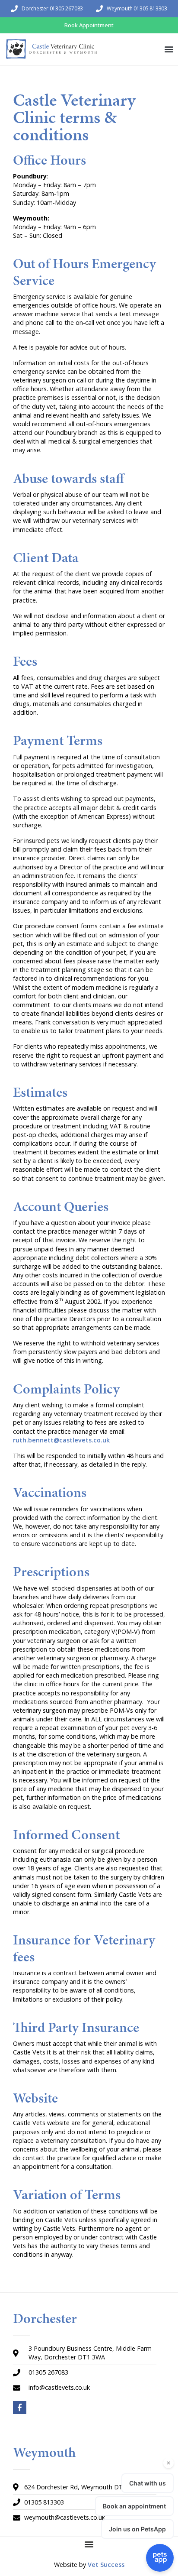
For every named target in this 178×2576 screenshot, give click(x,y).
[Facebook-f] (20, 2408)
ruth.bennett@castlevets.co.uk (61, 1440)
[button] (169, 49)
